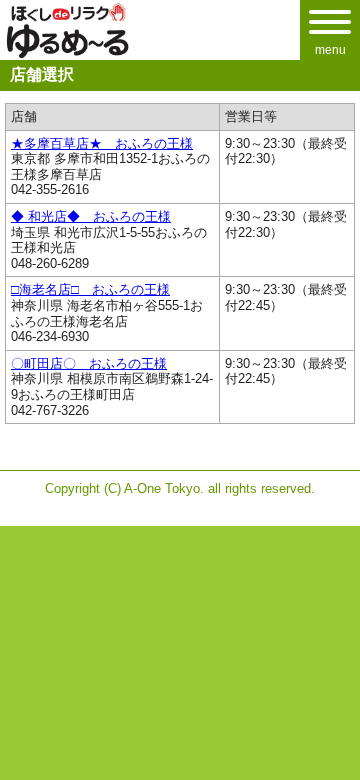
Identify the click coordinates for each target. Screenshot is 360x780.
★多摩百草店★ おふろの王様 (102, 143)
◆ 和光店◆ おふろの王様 (91, 216)
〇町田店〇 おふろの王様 (89, 363)
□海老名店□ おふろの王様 (90, 289)
